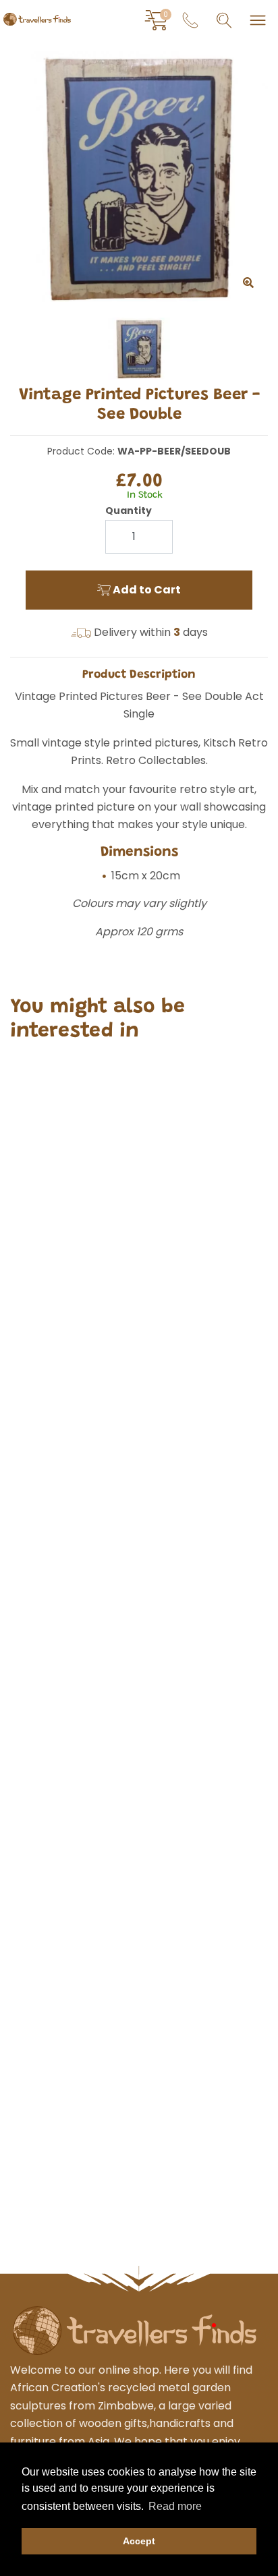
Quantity (129, 510)
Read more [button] (175, 2506)
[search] (224, 20)
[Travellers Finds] (37, 19)
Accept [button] (139, 2541)
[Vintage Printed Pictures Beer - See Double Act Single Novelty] (139, 177)
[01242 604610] (190, 20)
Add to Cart (146, 590)
